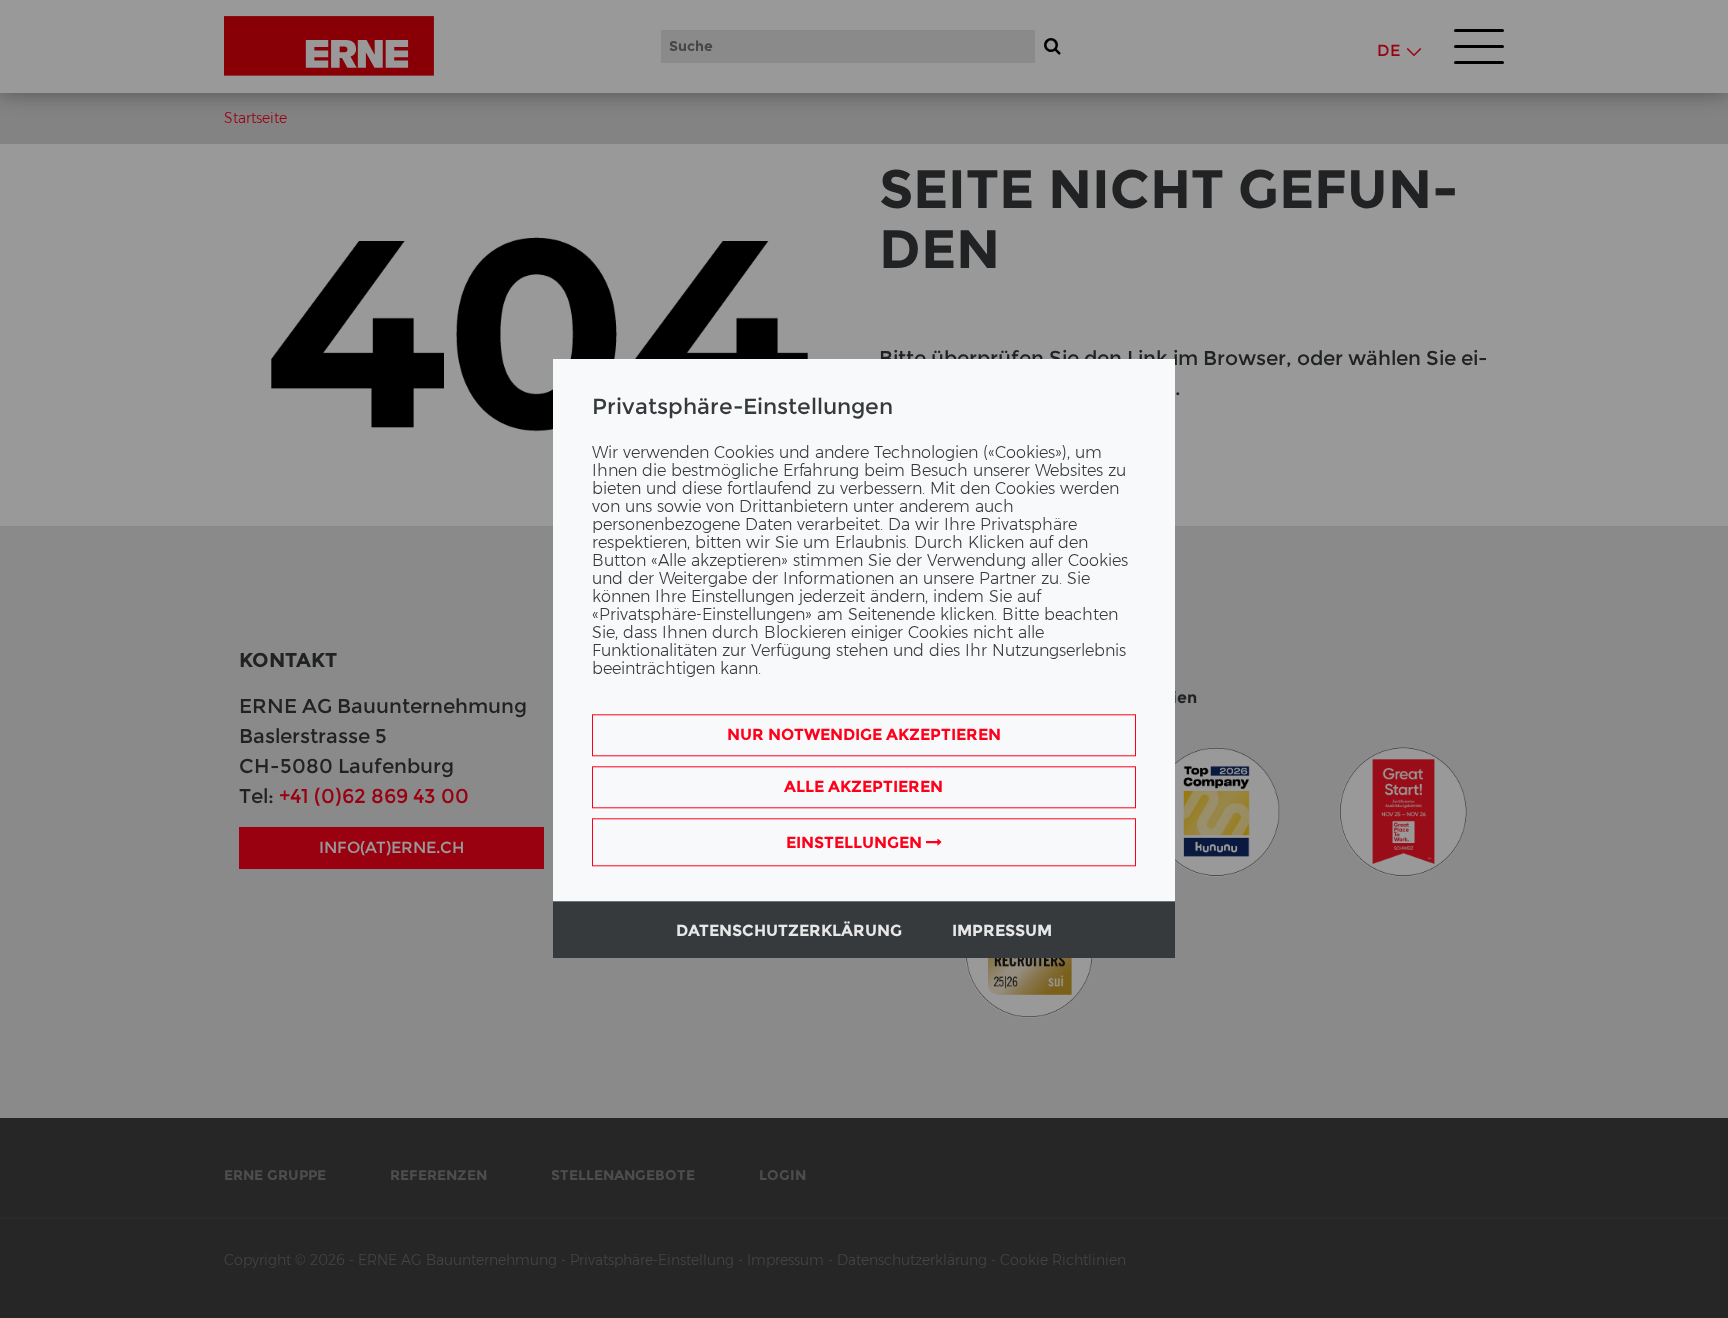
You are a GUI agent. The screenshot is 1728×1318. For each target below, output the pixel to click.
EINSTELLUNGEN (856, 843)
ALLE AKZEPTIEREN (863, 787)
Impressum (1002, 931)
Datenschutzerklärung (789, 931)
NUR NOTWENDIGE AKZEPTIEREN (864, 735)
